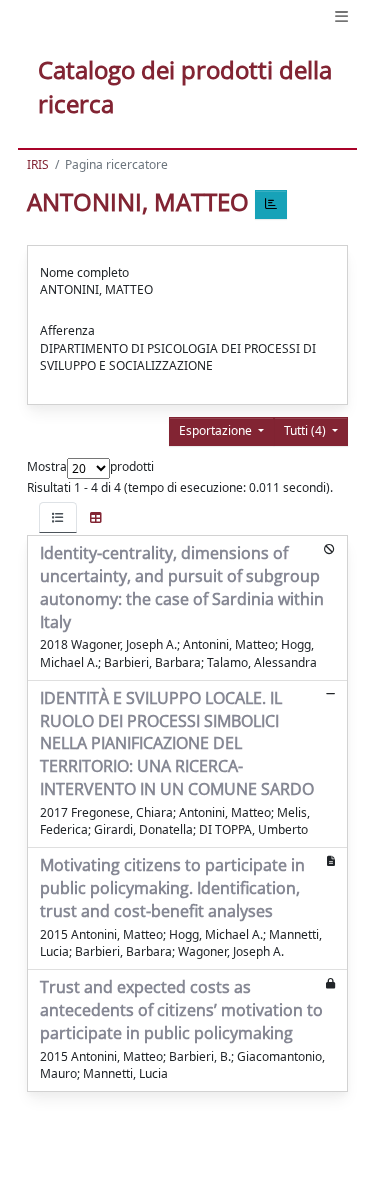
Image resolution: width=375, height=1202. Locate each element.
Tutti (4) (306, 430)
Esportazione (217, 430)
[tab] (58, 517)
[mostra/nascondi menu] (341, 16)
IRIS (38, 164)
